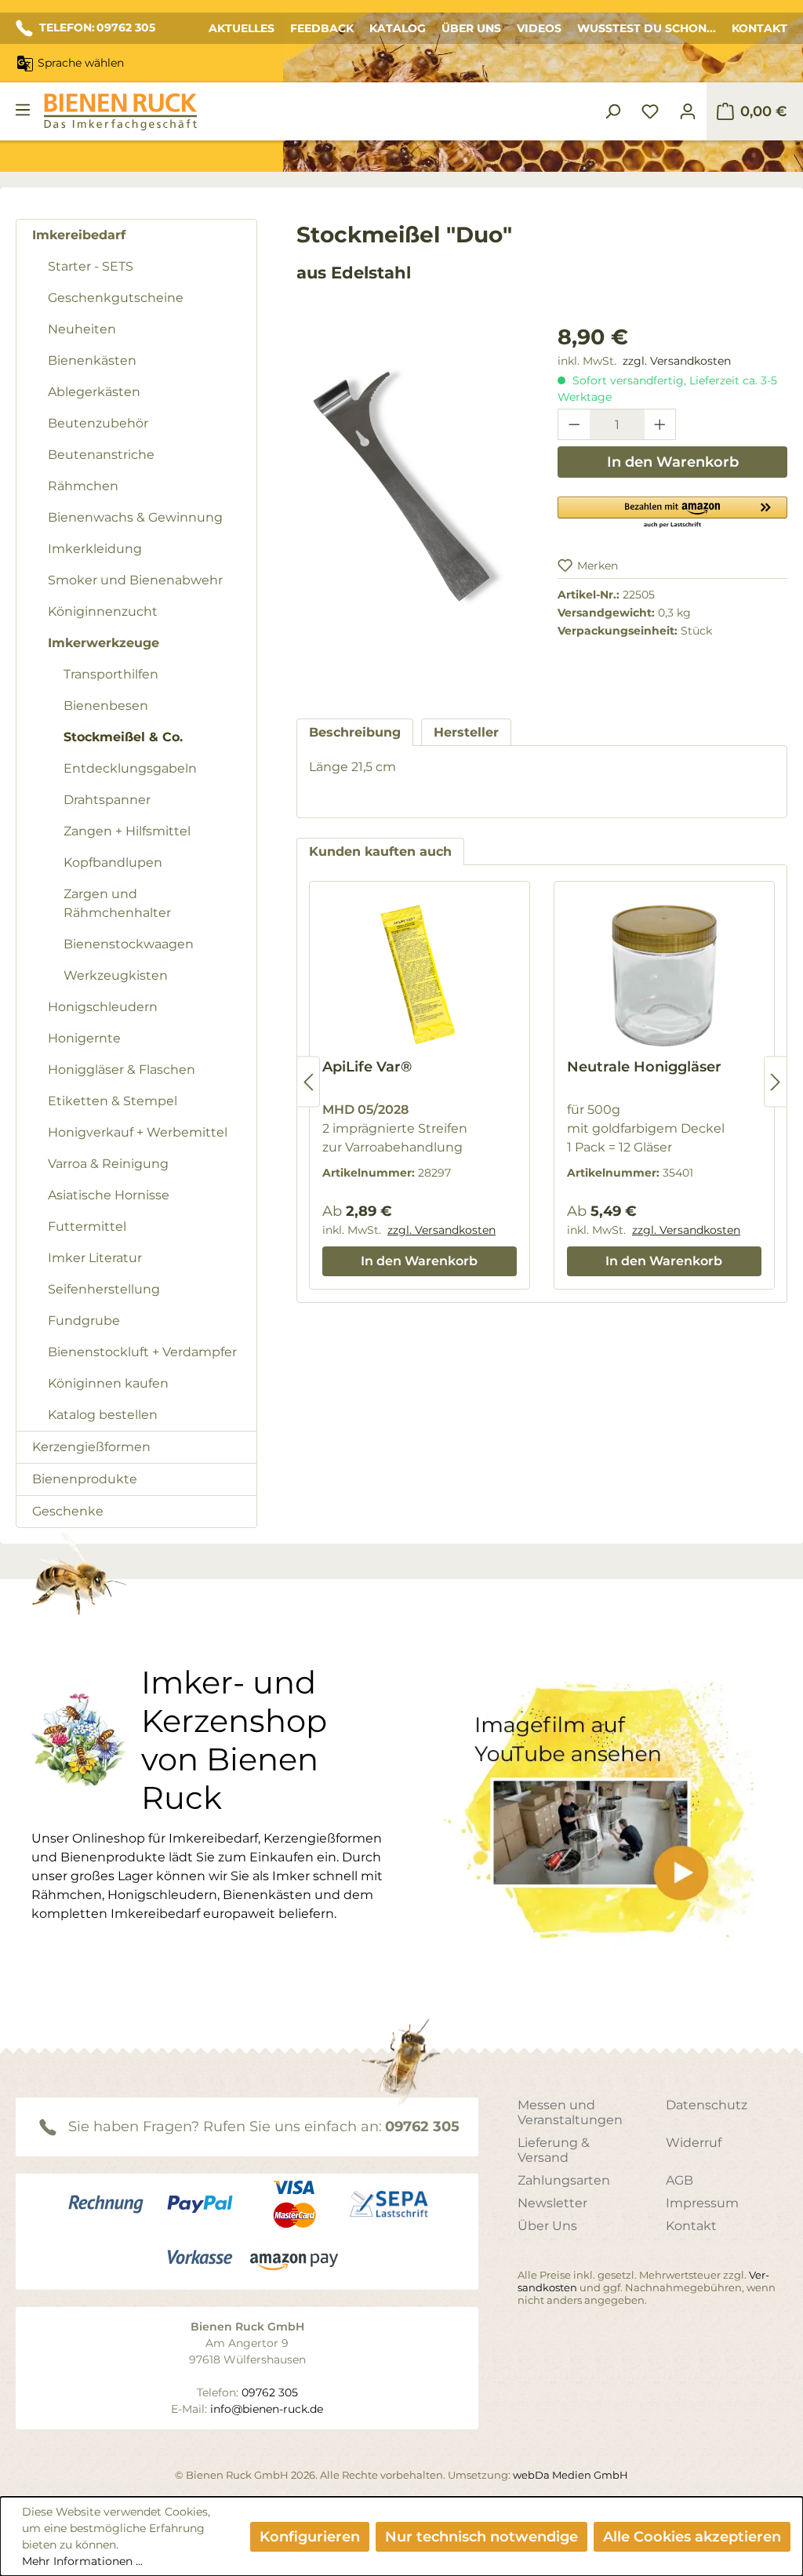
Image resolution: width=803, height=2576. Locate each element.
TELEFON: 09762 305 (97, 27)
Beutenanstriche (101, 455)
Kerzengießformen (91, 1447)
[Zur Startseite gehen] (120, 112)
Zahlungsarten (564, 2180)
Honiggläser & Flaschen (122, 1070)
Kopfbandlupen (113, 862)
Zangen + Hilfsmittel (127, 831)
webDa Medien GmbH (570, 2475)
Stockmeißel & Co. (123, 737)
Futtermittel (87, 1226)
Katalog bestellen (103, 1415)
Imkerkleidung (95, 549)
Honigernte (84, 1038)
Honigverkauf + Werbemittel (138, 1132)
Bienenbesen (106, 706)
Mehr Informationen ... (82, 2561)
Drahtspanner (107, 800)
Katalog (398, 28)
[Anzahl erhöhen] (660, 424)
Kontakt (759, 28)
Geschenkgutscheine (116, 298)
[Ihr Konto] (688, 111)
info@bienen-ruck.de (267, 2409)
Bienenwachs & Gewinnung (135, 517)
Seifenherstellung (104, 1289)
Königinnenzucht (103, 611)
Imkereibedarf (79, 235)
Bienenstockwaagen (129, 944)
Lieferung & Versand (554, 2150)
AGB (679, 2180)
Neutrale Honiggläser (644, 1067)
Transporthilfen (111, 674)
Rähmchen (83, 486)
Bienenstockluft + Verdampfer (142, 1352)
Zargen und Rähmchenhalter (117, 903)
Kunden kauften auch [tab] (380, 851)
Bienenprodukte (85, 1479)
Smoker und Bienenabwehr (135, 580)
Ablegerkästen (94, 392)
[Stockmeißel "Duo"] (411, 490)
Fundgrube (84, 1321)
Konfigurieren (310, 2537)
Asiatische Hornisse (109, 1195)
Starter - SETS (91, 266)
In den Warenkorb (673, 462)
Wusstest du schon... (647, 28)
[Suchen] (612, 111)
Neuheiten (82, 329)
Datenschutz (707, 2105)
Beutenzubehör (98, 423)
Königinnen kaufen (108, 1383)
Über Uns (471, 28)
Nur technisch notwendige (481, 2537)
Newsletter (552, 2203)
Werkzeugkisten (116, 975)
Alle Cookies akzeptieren (692, 2537)
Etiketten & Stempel (113, 1101)
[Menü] (23, 110)
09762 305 (422, 2127)
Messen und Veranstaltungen (570, 2112)
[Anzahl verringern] (574, 424)
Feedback (322, 28)
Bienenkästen (92, 360)
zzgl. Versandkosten (677, 361)
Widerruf (694, 2143)
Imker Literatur (95, 1258)
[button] (672, 511)
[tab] (355, 732)
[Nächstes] (776, 1082)
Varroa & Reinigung (108, 1164)
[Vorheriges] (308, 1082)
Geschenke (68, 1511)
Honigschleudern (103, 1007)
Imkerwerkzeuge (104, 643)
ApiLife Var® (367, 1067)
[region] (411, 506)
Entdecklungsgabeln (130, 768)
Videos (539, 28)
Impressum (702, 2203)
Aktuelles (242, 28)
